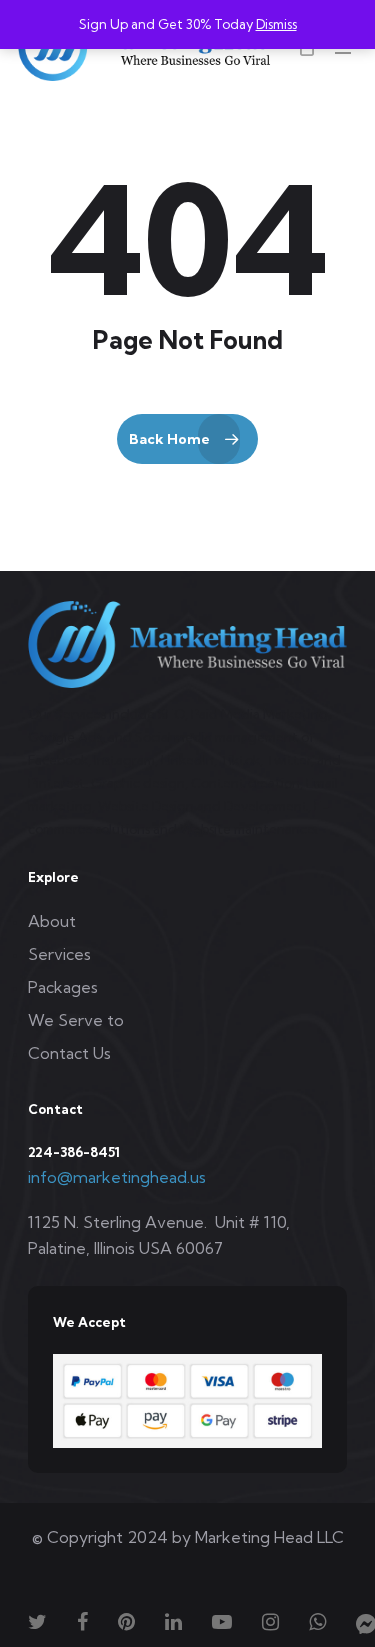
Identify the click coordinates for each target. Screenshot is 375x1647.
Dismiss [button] (276, 24)
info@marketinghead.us (117, 1177)
